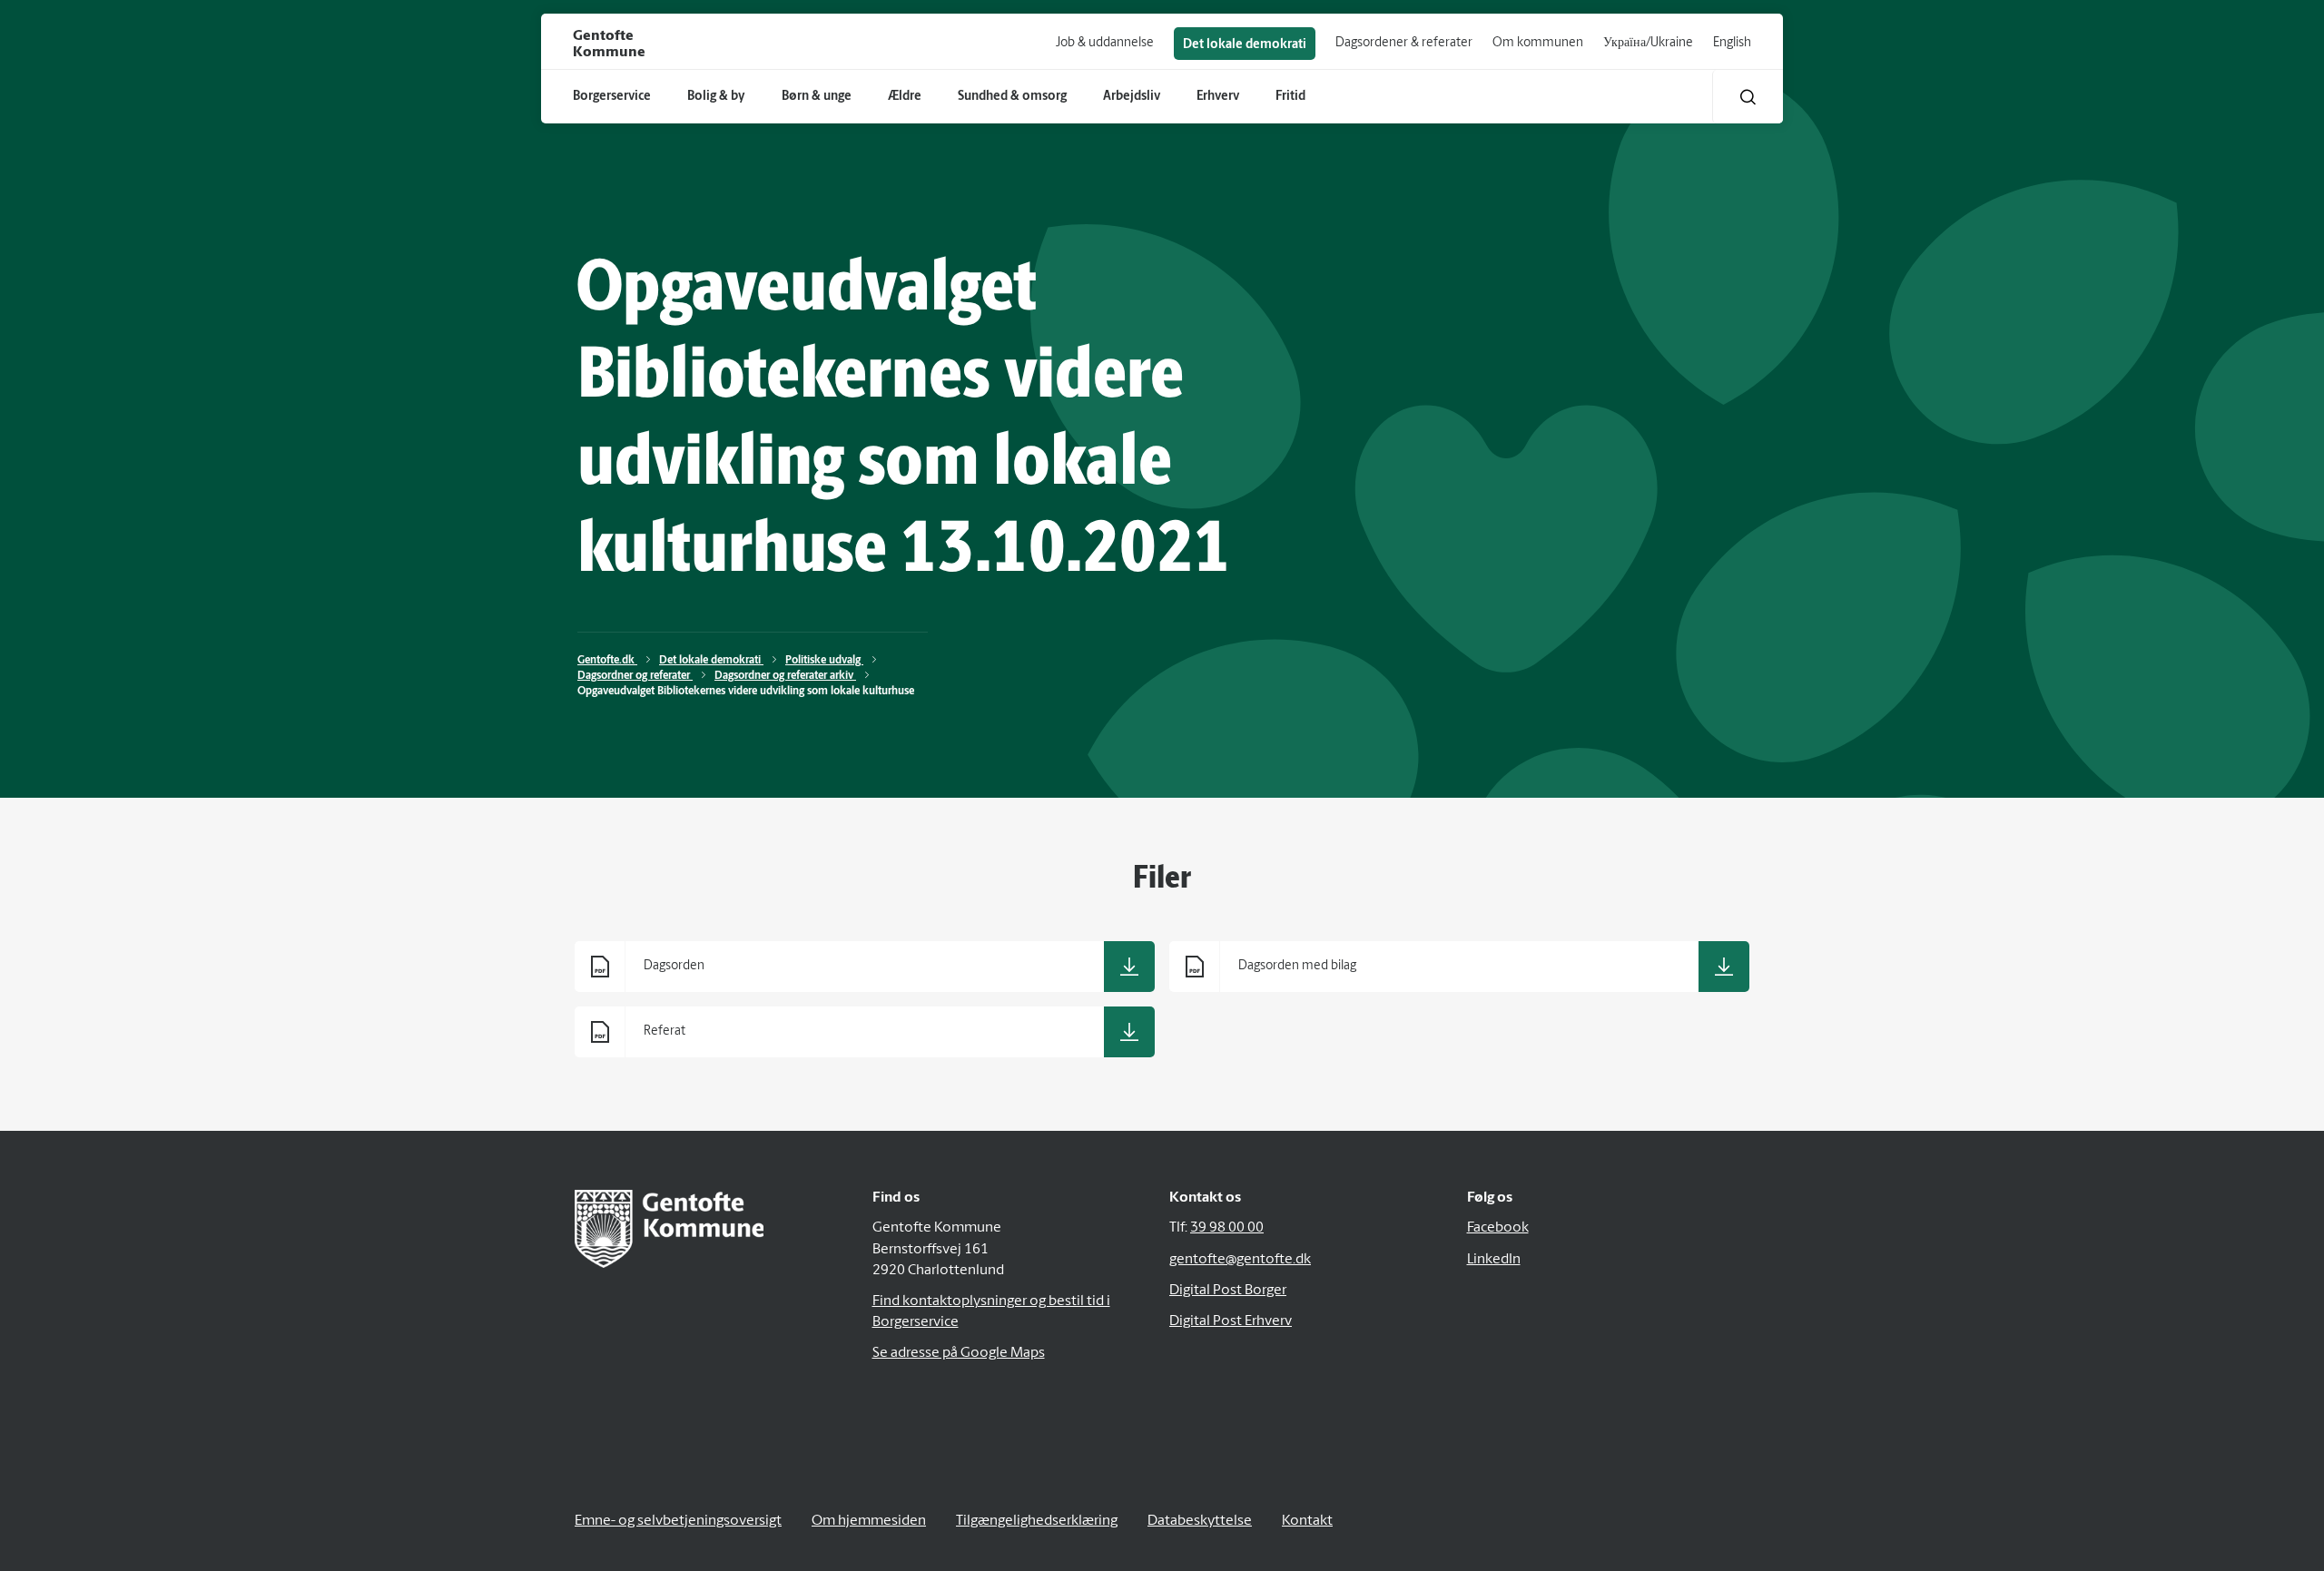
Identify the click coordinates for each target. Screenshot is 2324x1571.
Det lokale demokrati (1245, 45)
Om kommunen (1538, 43)
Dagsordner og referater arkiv (785, 676)
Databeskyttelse (1200, 1521)
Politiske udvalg (824, 661)
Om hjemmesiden (869, 1521)
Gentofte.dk (607, 661)
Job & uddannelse (1105, 43)
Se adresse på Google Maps (959, 1353)
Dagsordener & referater (1404, 43)
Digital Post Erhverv (1231, 1321)
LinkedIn (1494, 1260)
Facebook (1498, 1228)
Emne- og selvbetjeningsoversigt (678, 1521)
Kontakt (1307, 1521)
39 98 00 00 (1227, 1228)
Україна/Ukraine (1648, 43)
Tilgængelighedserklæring (1037, 1521)
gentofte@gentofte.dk (1240, 1260)
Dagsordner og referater (635, 676)
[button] (1748, 97)
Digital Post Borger (1228, 1291)
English (1732, 43)
